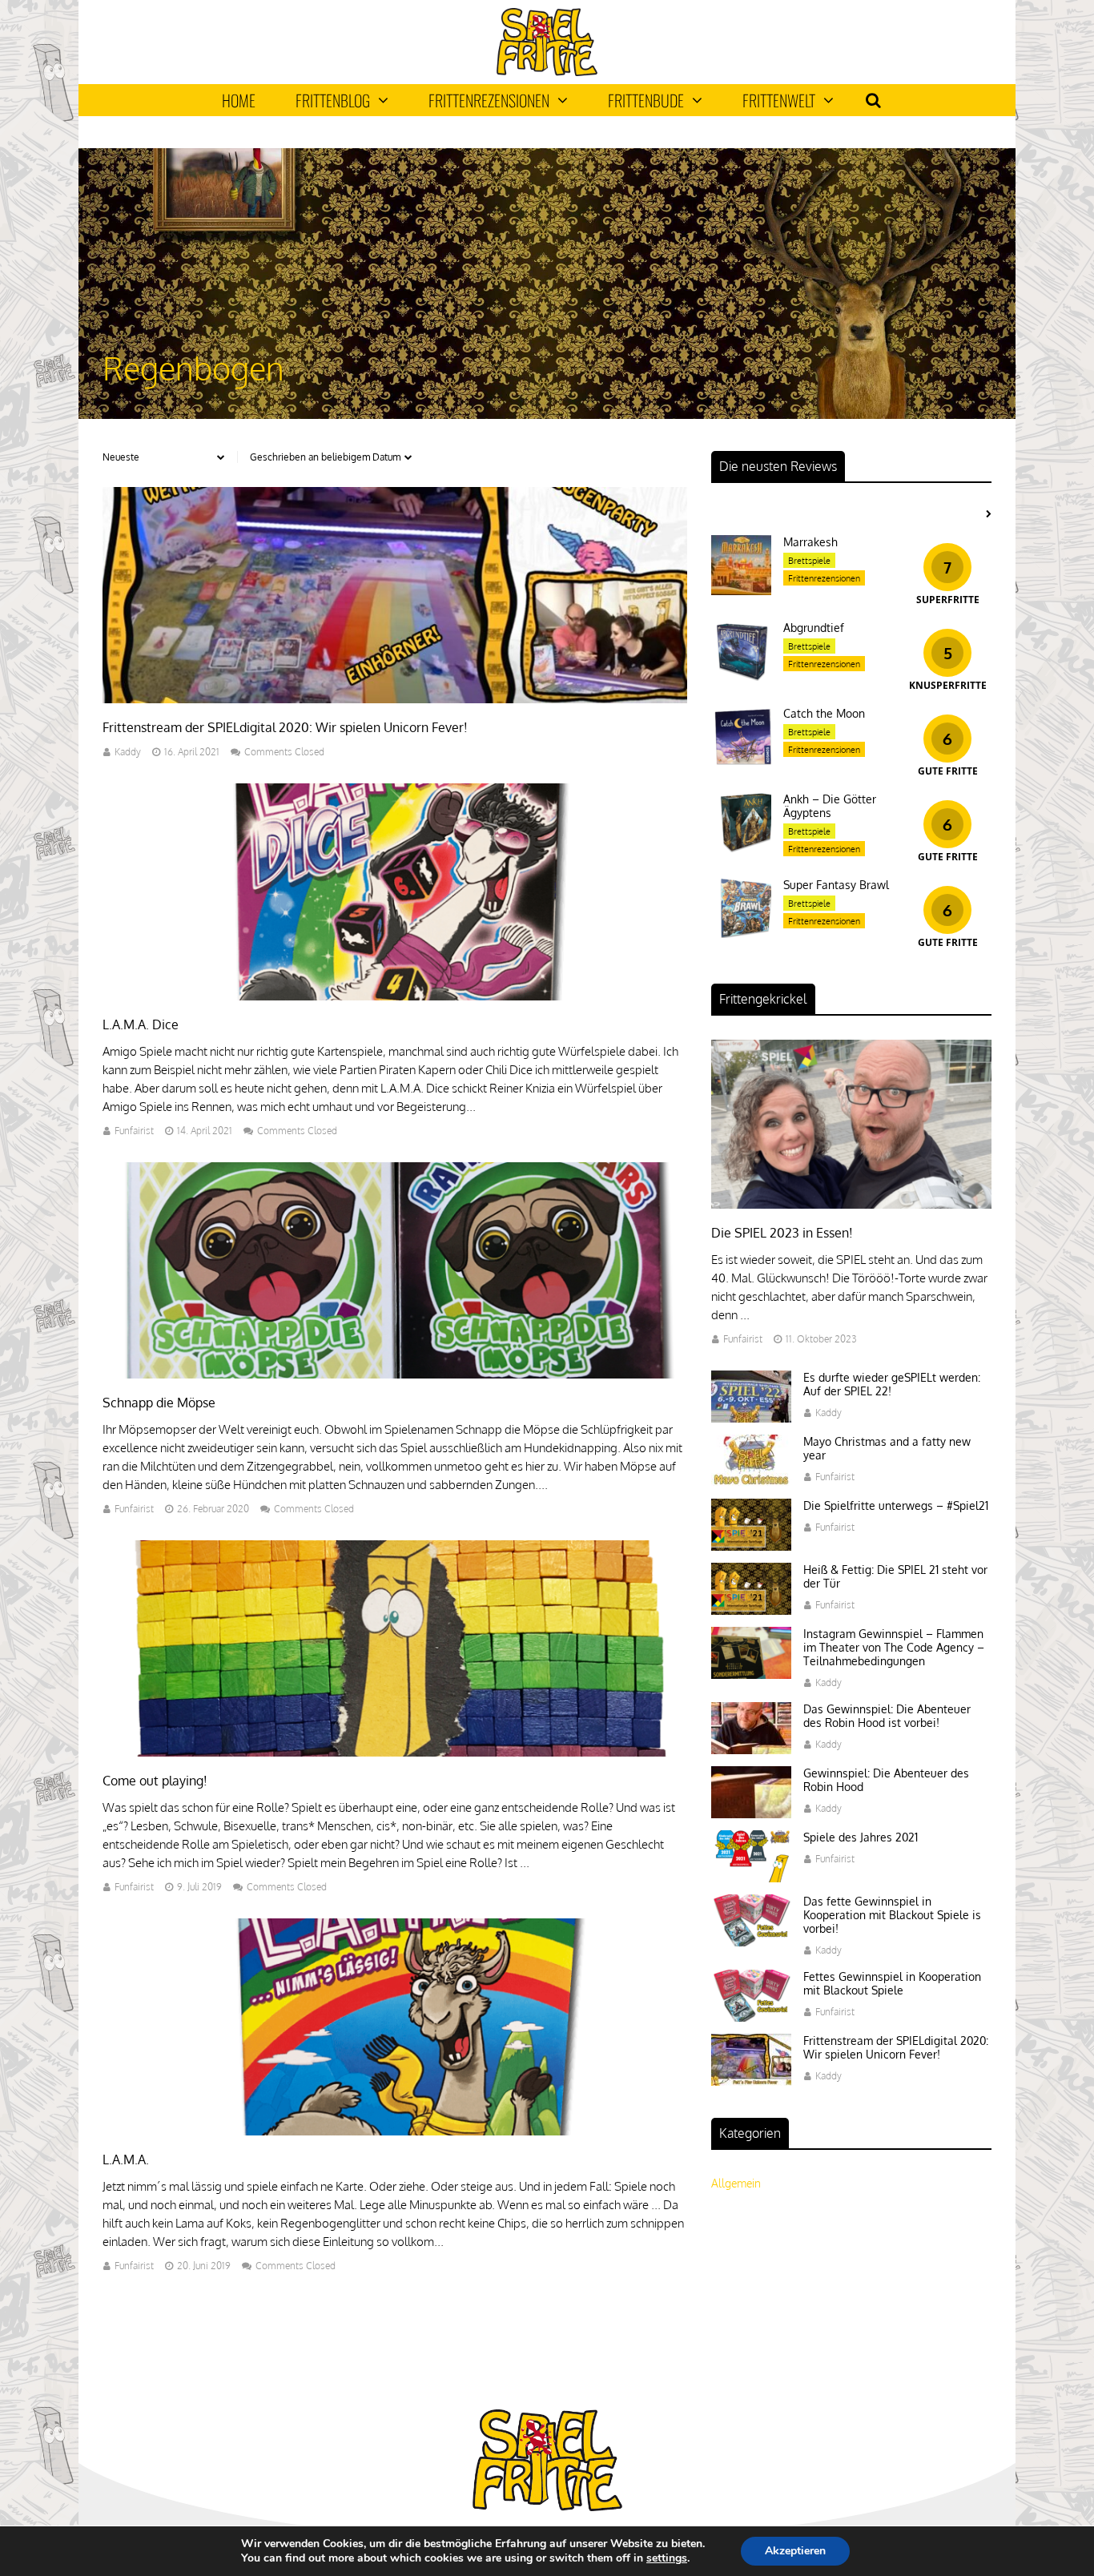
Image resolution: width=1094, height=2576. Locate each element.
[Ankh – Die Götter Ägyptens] (741, 848)
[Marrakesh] (741, 591)
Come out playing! (155, 1781)
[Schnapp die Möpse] (395, 1374)
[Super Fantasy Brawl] (741, 934)
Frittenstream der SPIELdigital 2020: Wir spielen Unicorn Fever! (285, 727)
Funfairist (134, 1131)
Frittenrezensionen (489, 100)
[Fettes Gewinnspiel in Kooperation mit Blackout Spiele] (751, 2017)
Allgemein (736, 2183)
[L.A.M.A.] (395, 2131)
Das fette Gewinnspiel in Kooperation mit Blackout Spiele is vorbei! (892, 1915)
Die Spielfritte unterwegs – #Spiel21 (896, 1505)
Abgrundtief (814, 628)
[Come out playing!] (395, 1752)
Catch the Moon (824, 713)
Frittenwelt (779, 100)
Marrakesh (810, 542)
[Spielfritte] (547, 72)
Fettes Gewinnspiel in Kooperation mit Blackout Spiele (892, 1983)
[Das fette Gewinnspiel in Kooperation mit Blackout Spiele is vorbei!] (751, 1942)
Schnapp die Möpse (159, 1403)
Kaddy (128, 752)
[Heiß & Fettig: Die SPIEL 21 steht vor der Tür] (751, 1610)
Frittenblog (333, 100)
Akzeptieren (795, 2551)
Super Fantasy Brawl (836, 885)
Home (239, 100)
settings (667, 2558)
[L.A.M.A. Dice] (395, 996)
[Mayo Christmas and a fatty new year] (751, 1482)
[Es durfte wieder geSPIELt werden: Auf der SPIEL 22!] (751, 1418)
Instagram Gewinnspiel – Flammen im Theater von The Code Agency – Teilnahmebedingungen (894, 1647)
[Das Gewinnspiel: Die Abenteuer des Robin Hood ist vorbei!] (751, 1750)
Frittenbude (646, 100)
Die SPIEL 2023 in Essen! (782, 1233)
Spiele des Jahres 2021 (861, 1837)
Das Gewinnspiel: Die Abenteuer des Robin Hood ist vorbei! (887, 1716)
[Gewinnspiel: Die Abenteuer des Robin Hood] (751, 1814)
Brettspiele (809, 561)
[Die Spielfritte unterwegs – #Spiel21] (751, 1546)
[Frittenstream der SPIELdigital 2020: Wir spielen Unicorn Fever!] (395, 699)
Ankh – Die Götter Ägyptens (830, 806)
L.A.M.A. (126, 2159)
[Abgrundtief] (741, 676)
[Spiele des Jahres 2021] (751, 1878)
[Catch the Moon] (741, 762)
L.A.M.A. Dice (141, 1024)
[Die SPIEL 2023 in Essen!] (851, 1204)
